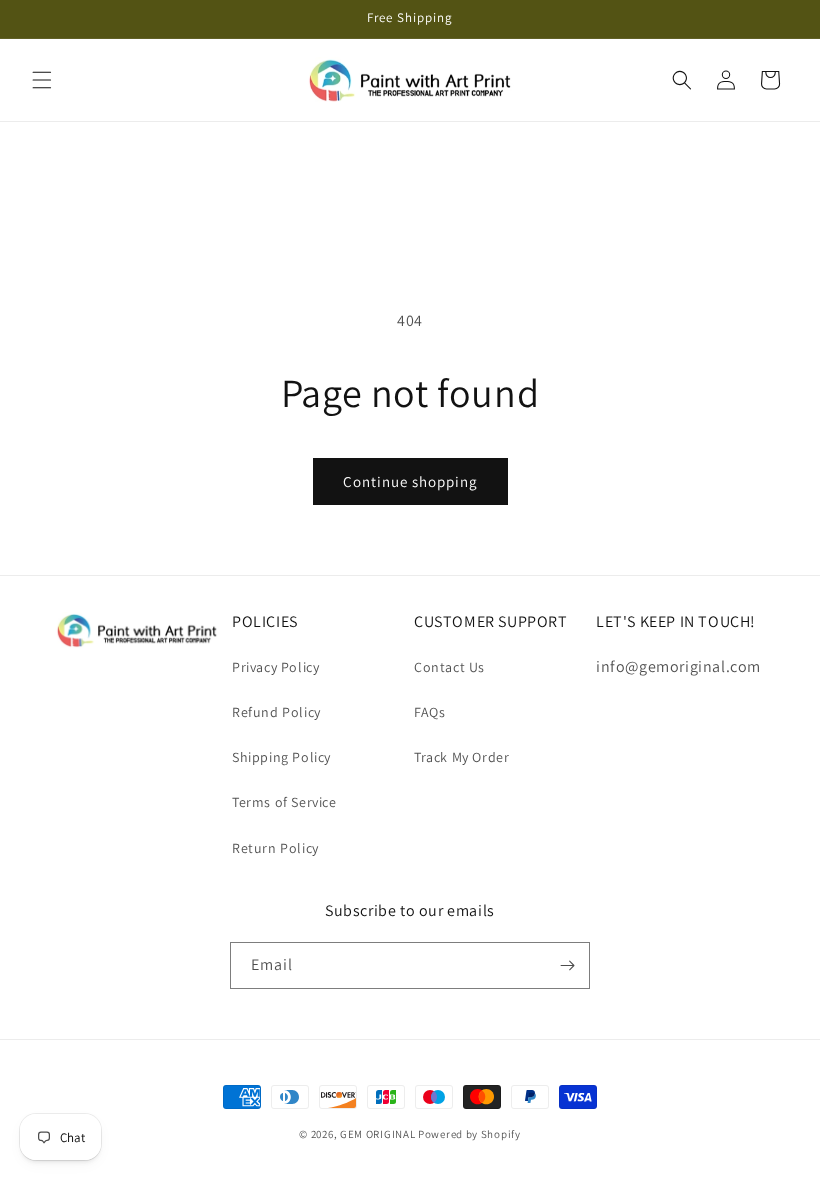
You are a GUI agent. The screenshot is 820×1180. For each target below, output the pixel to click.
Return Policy (275, 848)
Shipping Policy (281, 757)
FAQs (429, 712)
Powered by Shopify (469, 1134)
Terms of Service (284, 802)
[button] (42, 80)
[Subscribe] (567, 965)
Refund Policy (276, 712)
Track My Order (461, 757)
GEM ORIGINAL (377, 1134)
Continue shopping (410, 481)
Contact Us (449, 667)
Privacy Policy (275, 667)
